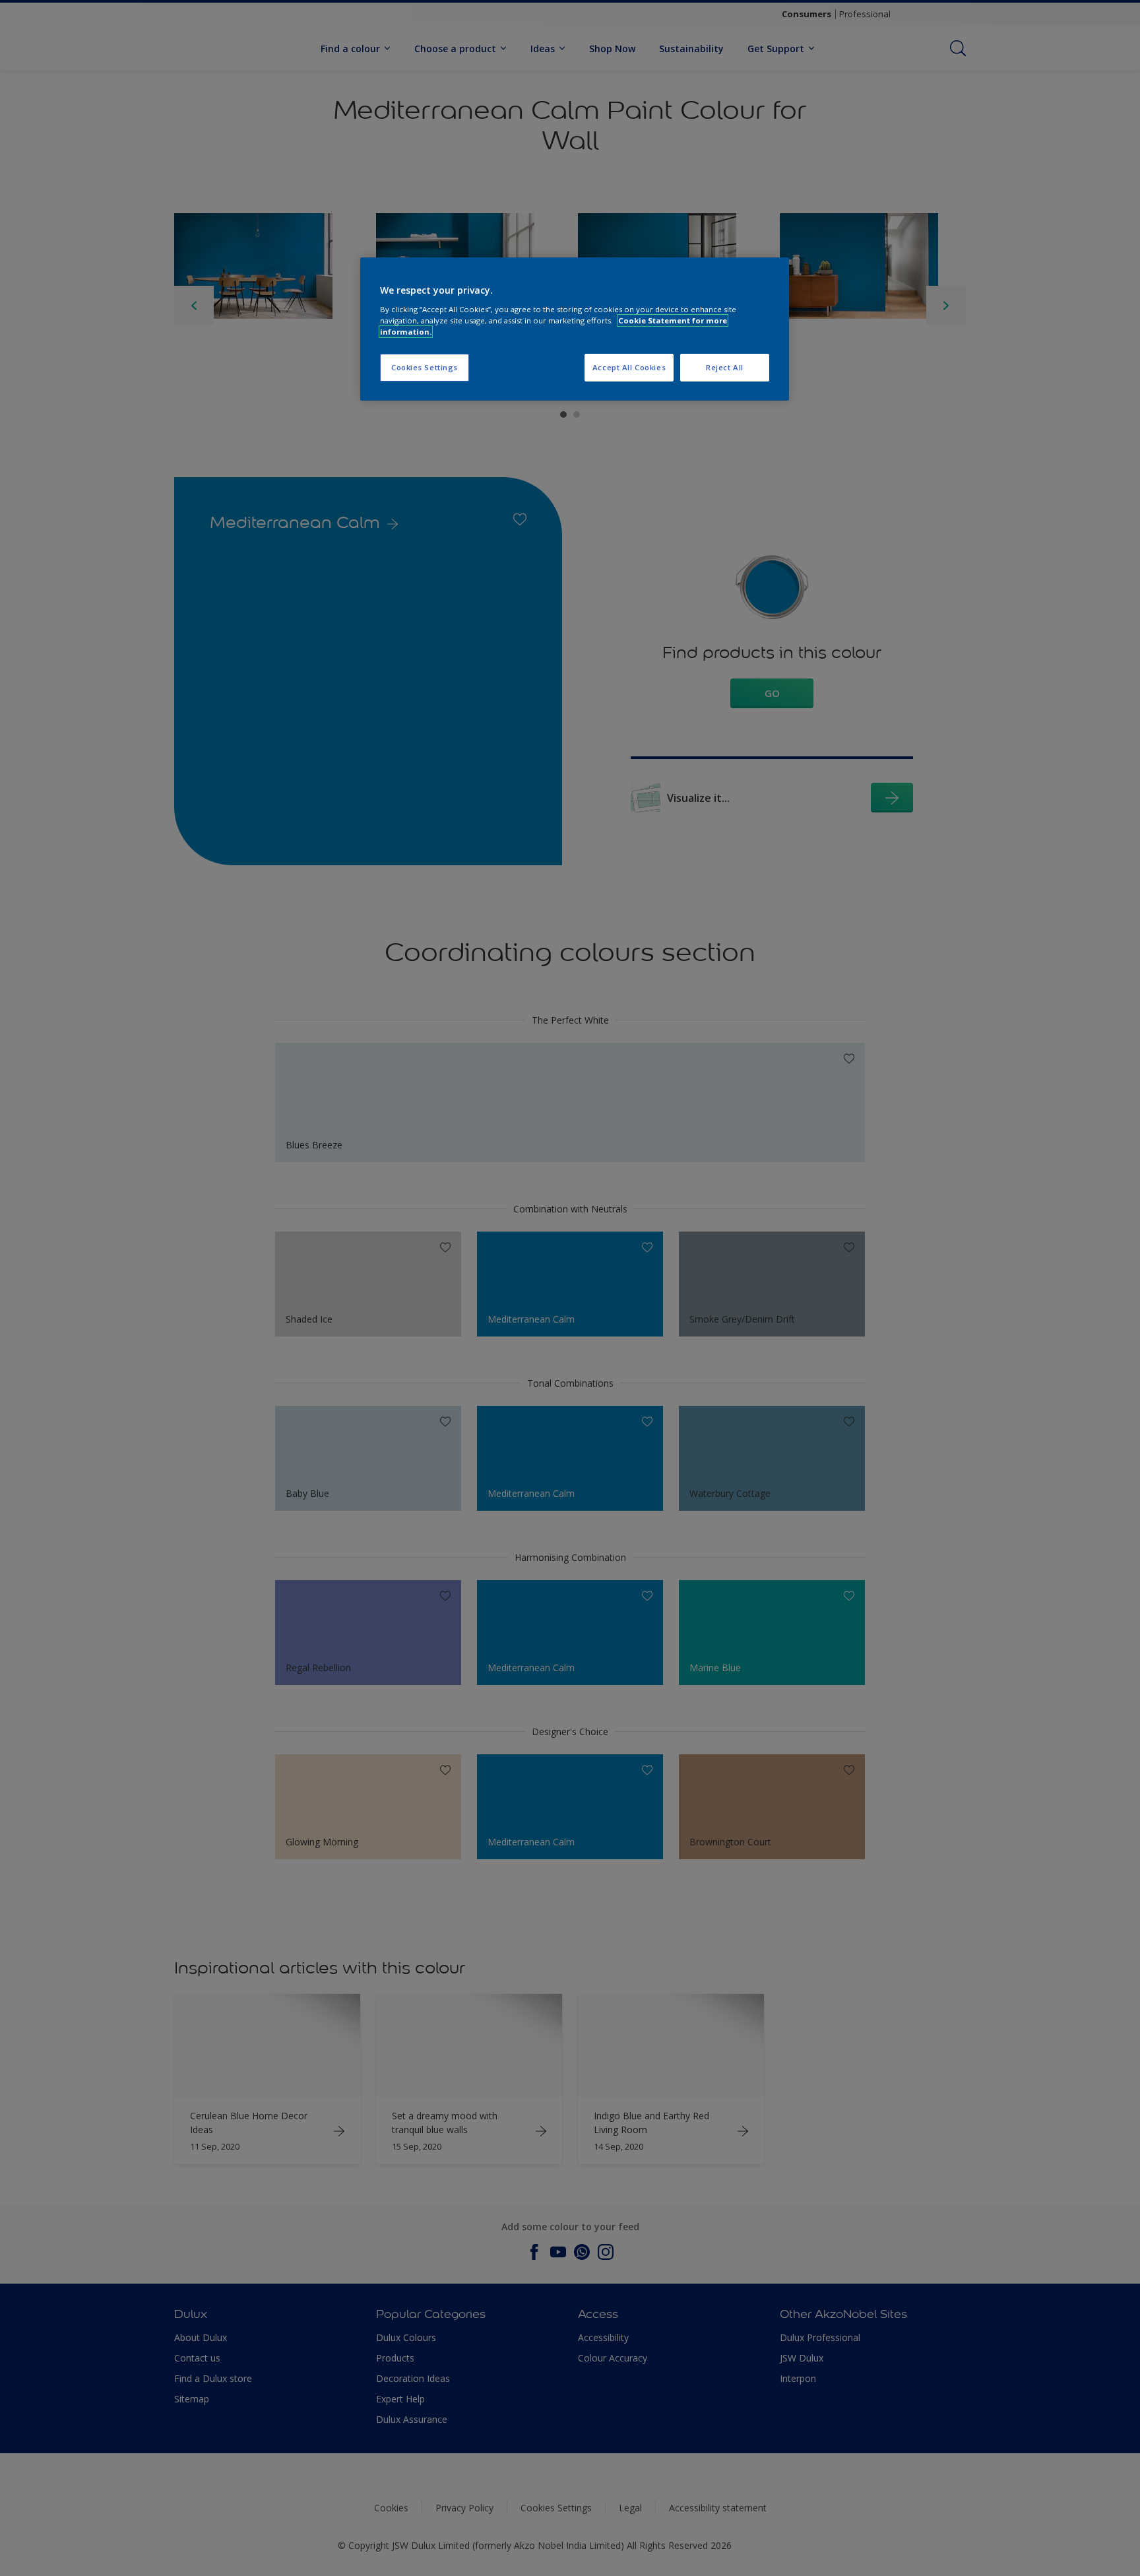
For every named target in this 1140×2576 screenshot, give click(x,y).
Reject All (725, 367)
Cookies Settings (425, 367)
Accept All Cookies (629, 367)
